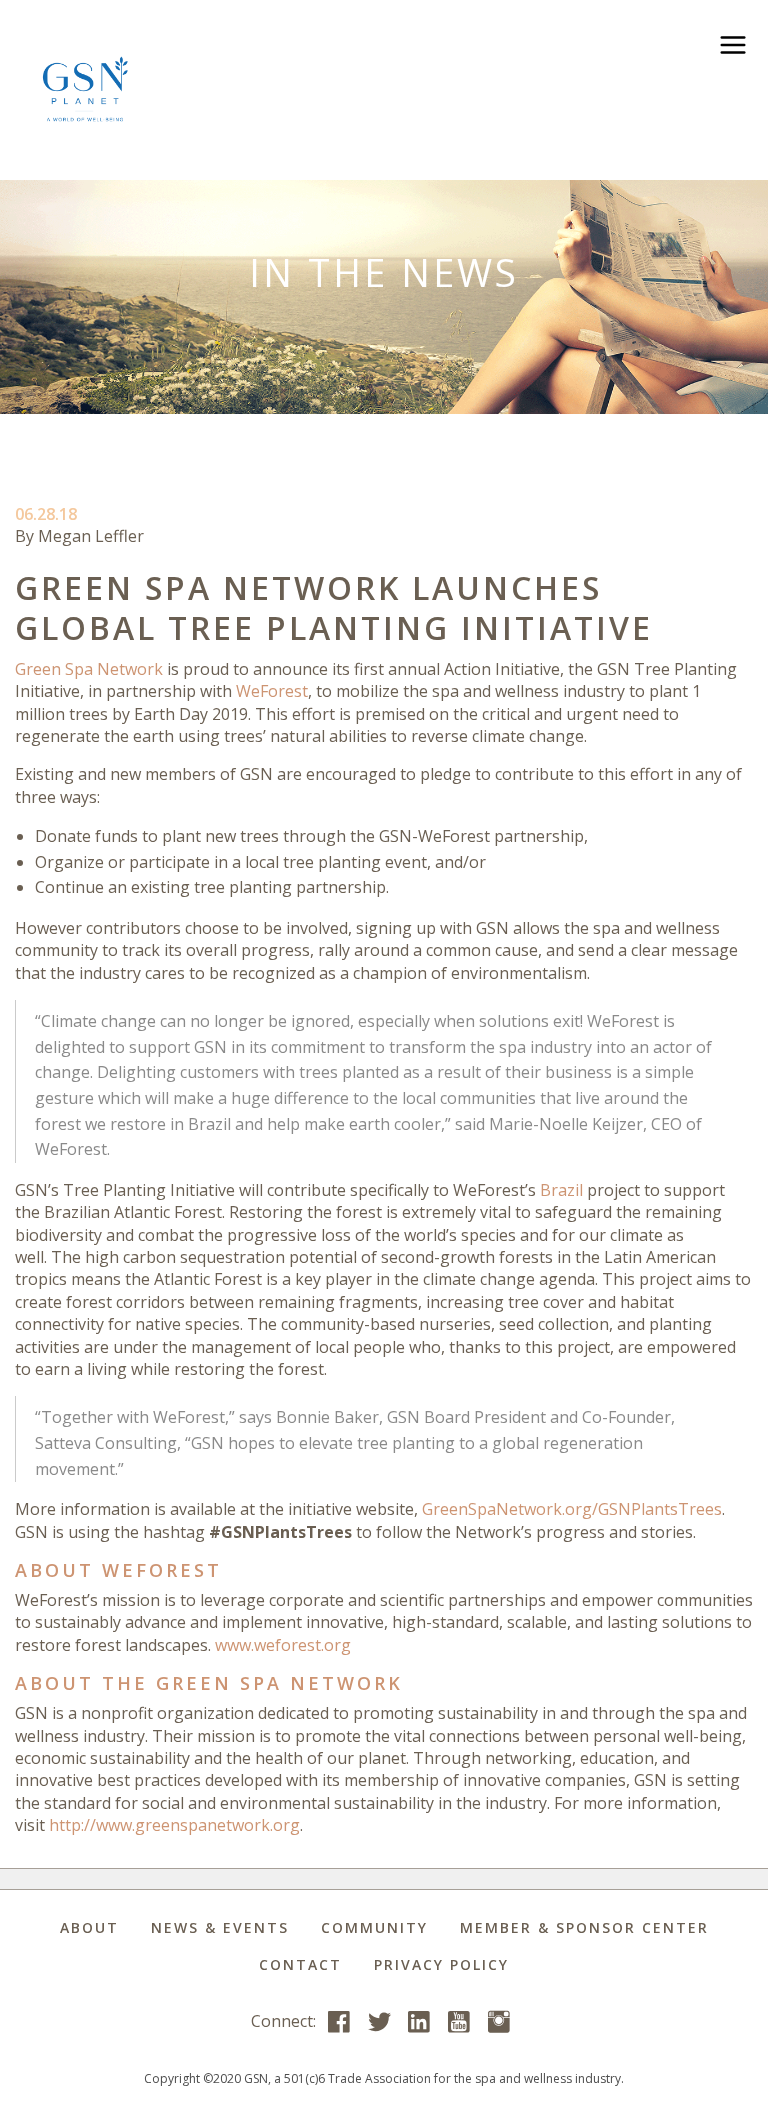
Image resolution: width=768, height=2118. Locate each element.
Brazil (561, 1190)
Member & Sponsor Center (584, 1927)
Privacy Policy (441, 1964)
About (89, 1927)
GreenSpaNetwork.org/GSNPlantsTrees (572, 1509)
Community (374, 1927)
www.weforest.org (283, 1645)
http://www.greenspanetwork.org (174, 1825)
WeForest (272, 691)
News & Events (220, 1927)
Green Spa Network (89, 669)
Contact (300, 1964)
